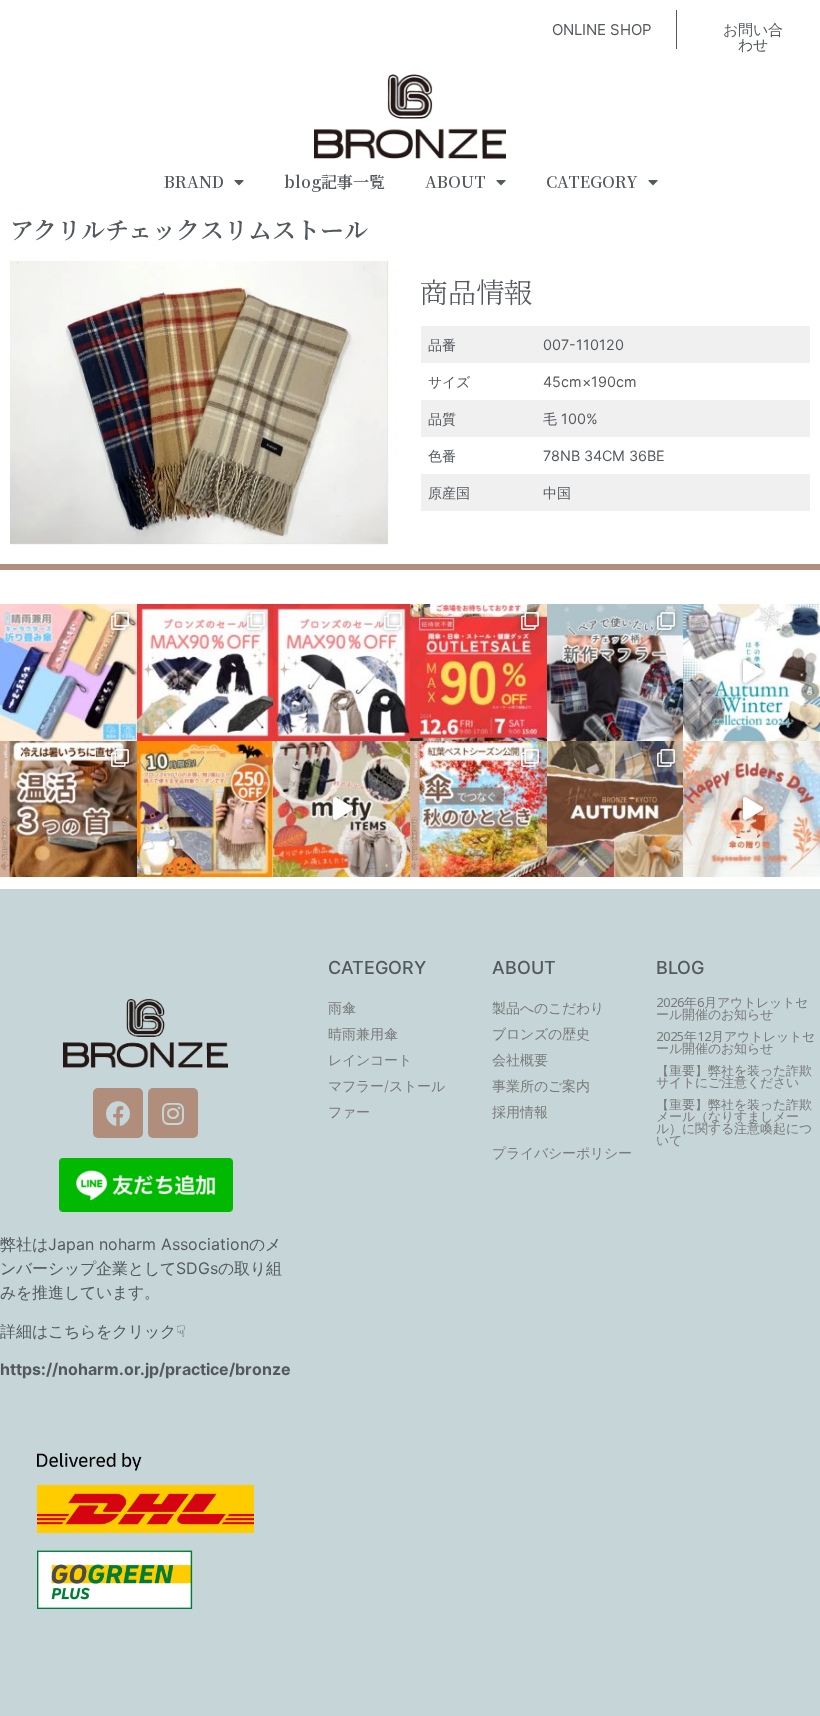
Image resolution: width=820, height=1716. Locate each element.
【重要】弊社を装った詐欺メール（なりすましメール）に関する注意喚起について (734, 1122)
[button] (602, 29)
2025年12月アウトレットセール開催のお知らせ (735, 1042)
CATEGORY (592, 181)
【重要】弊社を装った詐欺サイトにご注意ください (734, 1076)
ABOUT (455, 181)
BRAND (194, 181)
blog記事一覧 (334, 181)
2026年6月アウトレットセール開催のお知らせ (732, 1008)
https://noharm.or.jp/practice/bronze (145, 1369)
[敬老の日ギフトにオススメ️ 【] (751, 809)
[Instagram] (173, 1113)
